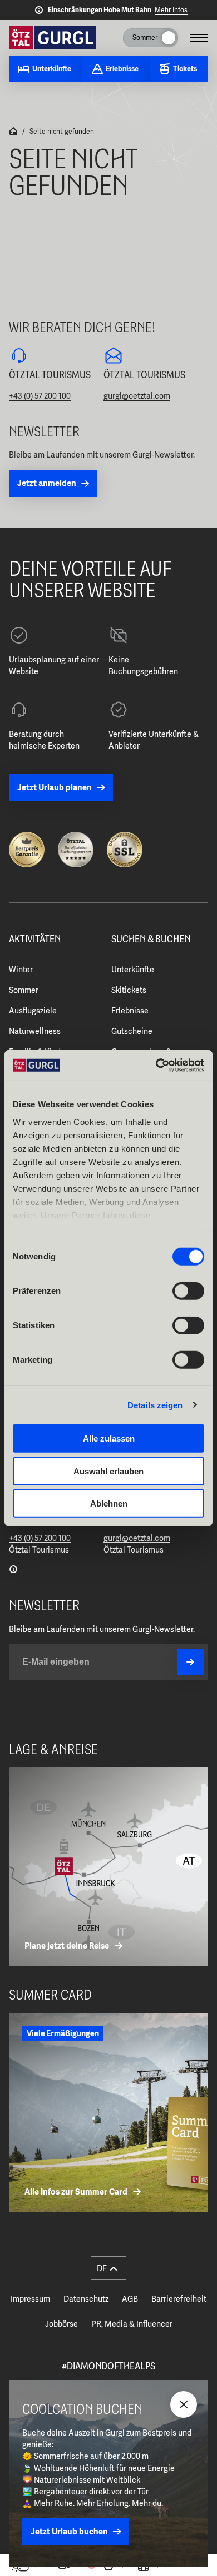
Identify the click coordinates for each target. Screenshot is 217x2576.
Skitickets (129, 990)
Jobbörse (61, 2324)
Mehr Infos (171, 10)
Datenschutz (86, 2299)
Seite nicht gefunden (62, 132)
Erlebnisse (130, 1011)
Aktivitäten (35, 940)
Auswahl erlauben (108, 1471)
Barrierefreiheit (179, 2299)
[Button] (190, 1662)
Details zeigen (155, 1405)
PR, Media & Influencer (132, 2324)
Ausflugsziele (33, 1011)
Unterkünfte (133, 970)
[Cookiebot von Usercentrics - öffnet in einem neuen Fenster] (156, 1065)
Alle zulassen (109, 1438)
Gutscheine (132, 1031)
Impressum (30, 2299)
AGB (130, 2299)
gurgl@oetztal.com (137, 396)
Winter (21, 970)
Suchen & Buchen (151, 940)
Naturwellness (35, 1031)
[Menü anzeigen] (199, 38)
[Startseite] (13, 132)
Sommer (24, 990)
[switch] (188, 1291)
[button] (108, 2268)
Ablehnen (109, 1503)
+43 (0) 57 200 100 (40, 396)
